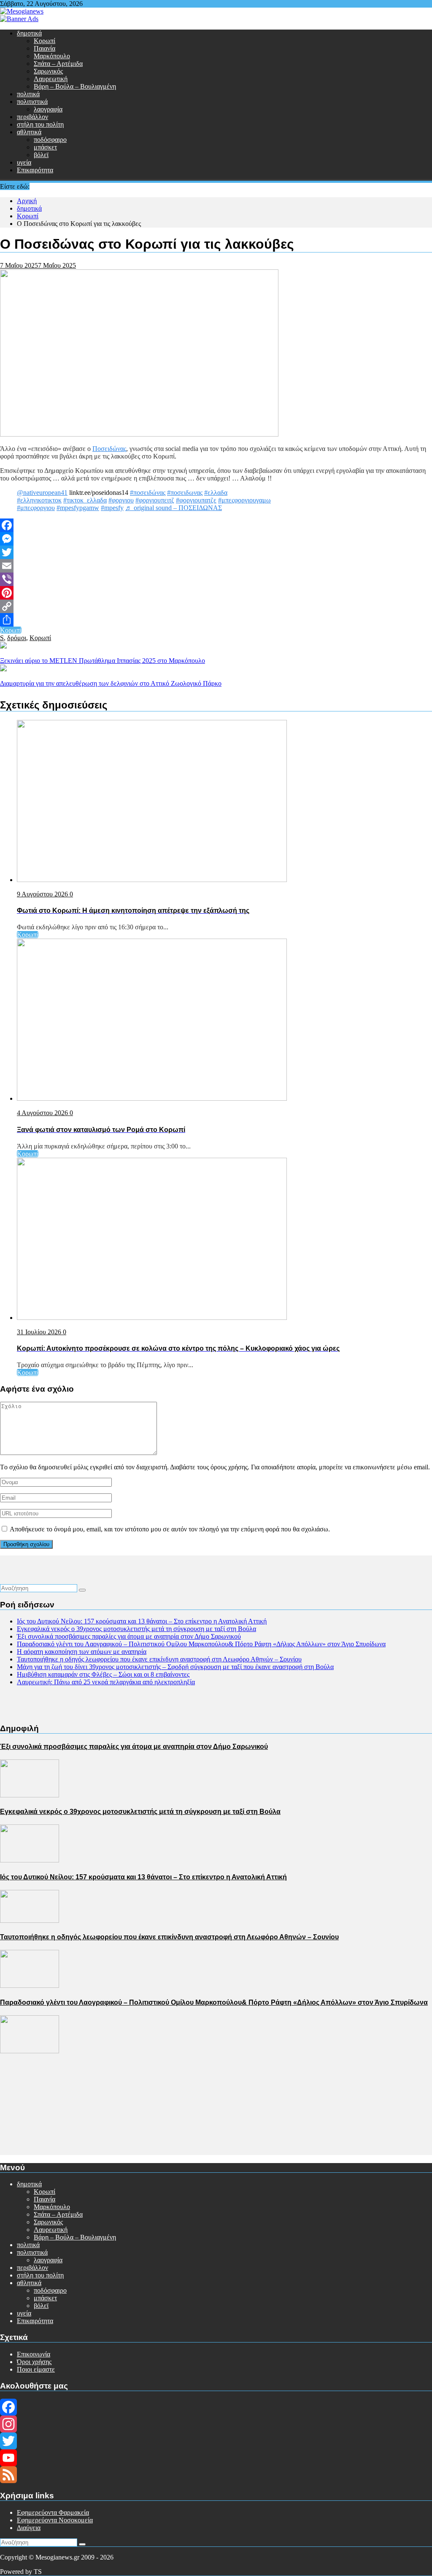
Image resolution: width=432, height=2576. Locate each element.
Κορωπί (45, 41)
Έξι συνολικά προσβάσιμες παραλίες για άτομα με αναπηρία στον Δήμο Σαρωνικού (129, 1636)
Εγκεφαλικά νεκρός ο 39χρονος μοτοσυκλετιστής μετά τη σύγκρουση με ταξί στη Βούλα (136, 1629)
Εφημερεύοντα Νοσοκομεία (55, 2520)
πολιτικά (28, 94)
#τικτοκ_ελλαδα (85, 500)
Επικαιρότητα (35, 170)
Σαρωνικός (48, 71)
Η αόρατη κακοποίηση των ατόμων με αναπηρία (82, 1652)
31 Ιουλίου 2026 (40, 1332)
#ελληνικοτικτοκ (39, 500)
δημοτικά (29, 33)
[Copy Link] (216, 606)
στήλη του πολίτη (40, 124)
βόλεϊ (41, 155)
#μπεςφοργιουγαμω (244, 500)
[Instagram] (216, 2424)
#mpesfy (112, 508)
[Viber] (216, 579)
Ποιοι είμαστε (36, 2369)
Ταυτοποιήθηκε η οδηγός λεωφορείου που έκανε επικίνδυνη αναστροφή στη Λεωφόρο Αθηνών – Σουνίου (159, 1659)
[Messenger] (216, 539)
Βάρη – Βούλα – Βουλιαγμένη (75, 86)
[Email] (216, 566)
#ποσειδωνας (185, 493)
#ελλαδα (216, 493)
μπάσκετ (45, 147)
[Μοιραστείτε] (216, 620)
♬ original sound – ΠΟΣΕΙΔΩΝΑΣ (174, 508)
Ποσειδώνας (109, 449)
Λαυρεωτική (51, 79)
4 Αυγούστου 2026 (43, 1113)
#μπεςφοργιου (36, 508)
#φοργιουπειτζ (155, 500)
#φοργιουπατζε (196, 500)
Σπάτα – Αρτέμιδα (58, 64)
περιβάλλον (32, 117)
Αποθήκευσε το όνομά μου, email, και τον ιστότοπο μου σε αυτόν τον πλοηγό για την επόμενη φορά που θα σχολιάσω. (170, 1529)
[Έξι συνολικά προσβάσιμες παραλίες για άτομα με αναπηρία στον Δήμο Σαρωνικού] (30, 1795)
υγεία (24, 162)
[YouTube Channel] (216, 2458)
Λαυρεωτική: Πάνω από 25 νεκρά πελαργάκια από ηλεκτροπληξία (106, 1682)
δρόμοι (17, 638)
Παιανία (45, 48)
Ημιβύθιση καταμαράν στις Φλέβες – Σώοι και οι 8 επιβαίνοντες (103, 1674)
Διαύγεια (29, 2528)
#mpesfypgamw (78, 508)
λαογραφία (48, 109)
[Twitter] (216, 552)
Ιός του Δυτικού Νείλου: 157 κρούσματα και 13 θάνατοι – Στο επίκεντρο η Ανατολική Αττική (142, 1621)
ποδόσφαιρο (50, 140)
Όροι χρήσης (34, 2362)
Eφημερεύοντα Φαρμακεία (53, 2512)
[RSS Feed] (216, 2475)
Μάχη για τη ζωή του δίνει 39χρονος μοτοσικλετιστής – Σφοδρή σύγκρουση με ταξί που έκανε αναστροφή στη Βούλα (175, 1667)
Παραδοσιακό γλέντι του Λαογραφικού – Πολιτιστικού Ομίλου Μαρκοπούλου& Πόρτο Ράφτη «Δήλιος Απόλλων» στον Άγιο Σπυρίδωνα (201, 1644)
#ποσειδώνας (148, 493)
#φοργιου (121, 500)
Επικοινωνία (34, 2354)
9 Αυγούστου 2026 (43, 894)
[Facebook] (216, 525)
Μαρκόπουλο (52, 56)
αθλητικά (29, 132)
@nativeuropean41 (42, 493)
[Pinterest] (216, 593)
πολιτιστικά (32, 102)
